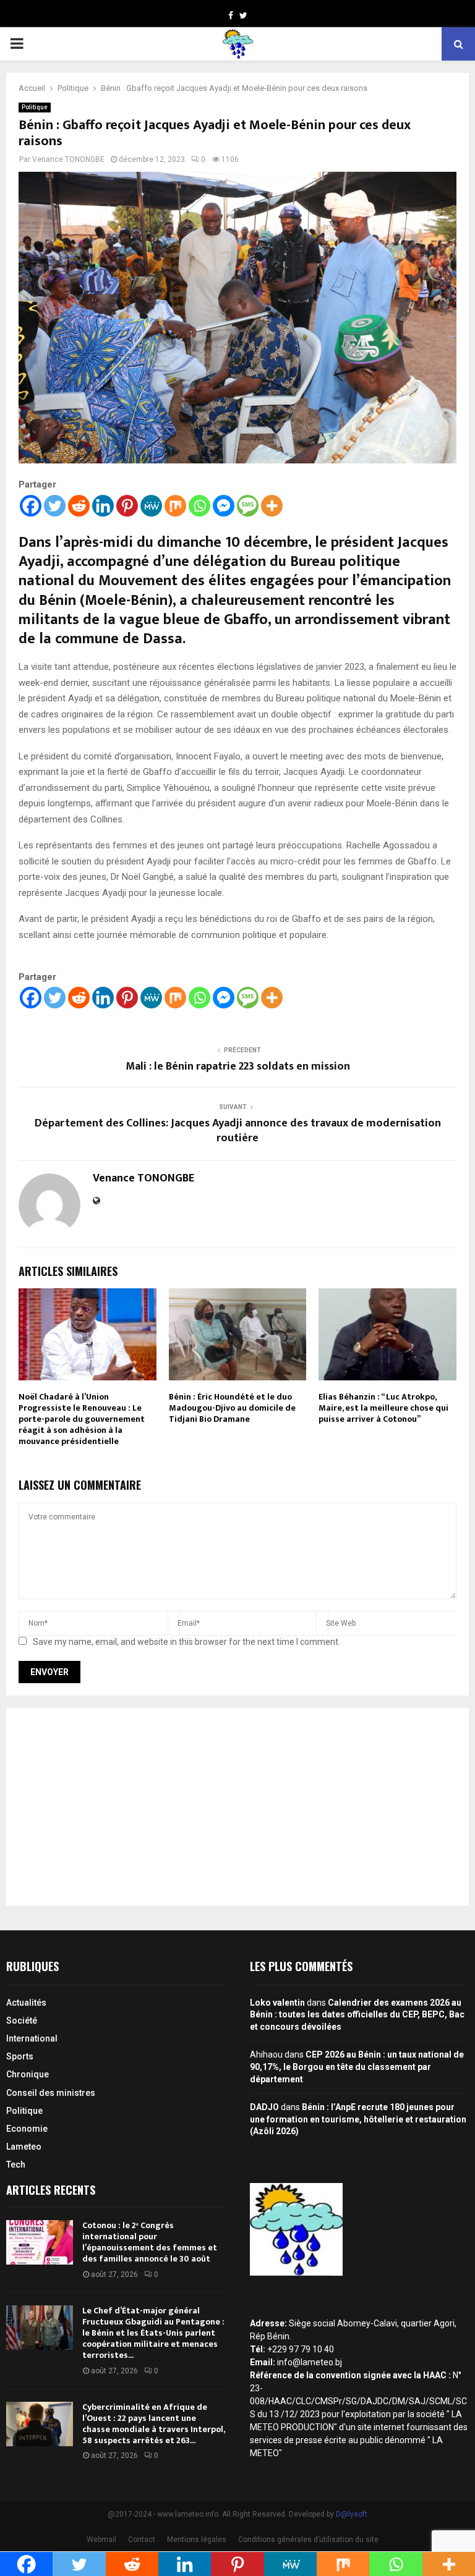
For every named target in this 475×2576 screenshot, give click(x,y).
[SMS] (248, 506)
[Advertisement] (237, 1807)
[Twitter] (55, 506)
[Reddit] (79, 506)
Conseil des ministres (51, 2093)
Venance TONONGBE (68, 159)
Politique (35, 107)
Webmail (101, 2540)
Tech (16, 2164)
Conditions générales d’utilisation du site (308, 2540)
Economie (27, 2129)
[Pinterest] (127, 506)
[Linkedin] (103, 506)
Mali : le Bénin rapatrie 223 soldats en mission (238, 1066)
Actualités (26, 2003)
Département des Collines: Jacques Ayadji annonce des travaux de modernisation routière (238, 1131)
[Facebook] (31, 506)
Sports (20, 2056)
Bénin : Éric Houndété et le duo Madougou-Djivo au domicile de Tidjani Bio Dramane (232, 1408)
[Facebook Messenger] (224, 506)
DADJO (264, 2107)
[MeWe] (151, 506)
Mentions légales (197, 2540)
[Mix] (175, 506)
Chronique (28, 2074)
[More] (272, 506)
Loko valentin (277, 2003)
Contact (142, 2540)
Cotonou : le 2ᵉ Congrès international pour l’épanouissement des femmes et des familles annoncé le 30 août (150, 2242)
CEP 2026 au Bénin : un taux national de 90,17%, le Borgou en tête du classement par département (357, 2067)
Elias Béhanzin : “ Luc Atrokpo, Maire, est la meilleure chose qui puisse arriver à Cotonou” (383, 1408)
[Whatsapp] (199, 506)
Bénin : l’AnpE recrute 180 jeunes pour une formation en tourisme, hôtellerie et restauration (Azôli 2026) (358, 2119)
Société (22, 2021)
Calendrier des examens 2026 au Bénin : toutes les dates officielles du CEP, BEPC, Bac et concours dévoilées (357, 2015)
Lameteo (24, 2147)
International (32, 2038)
